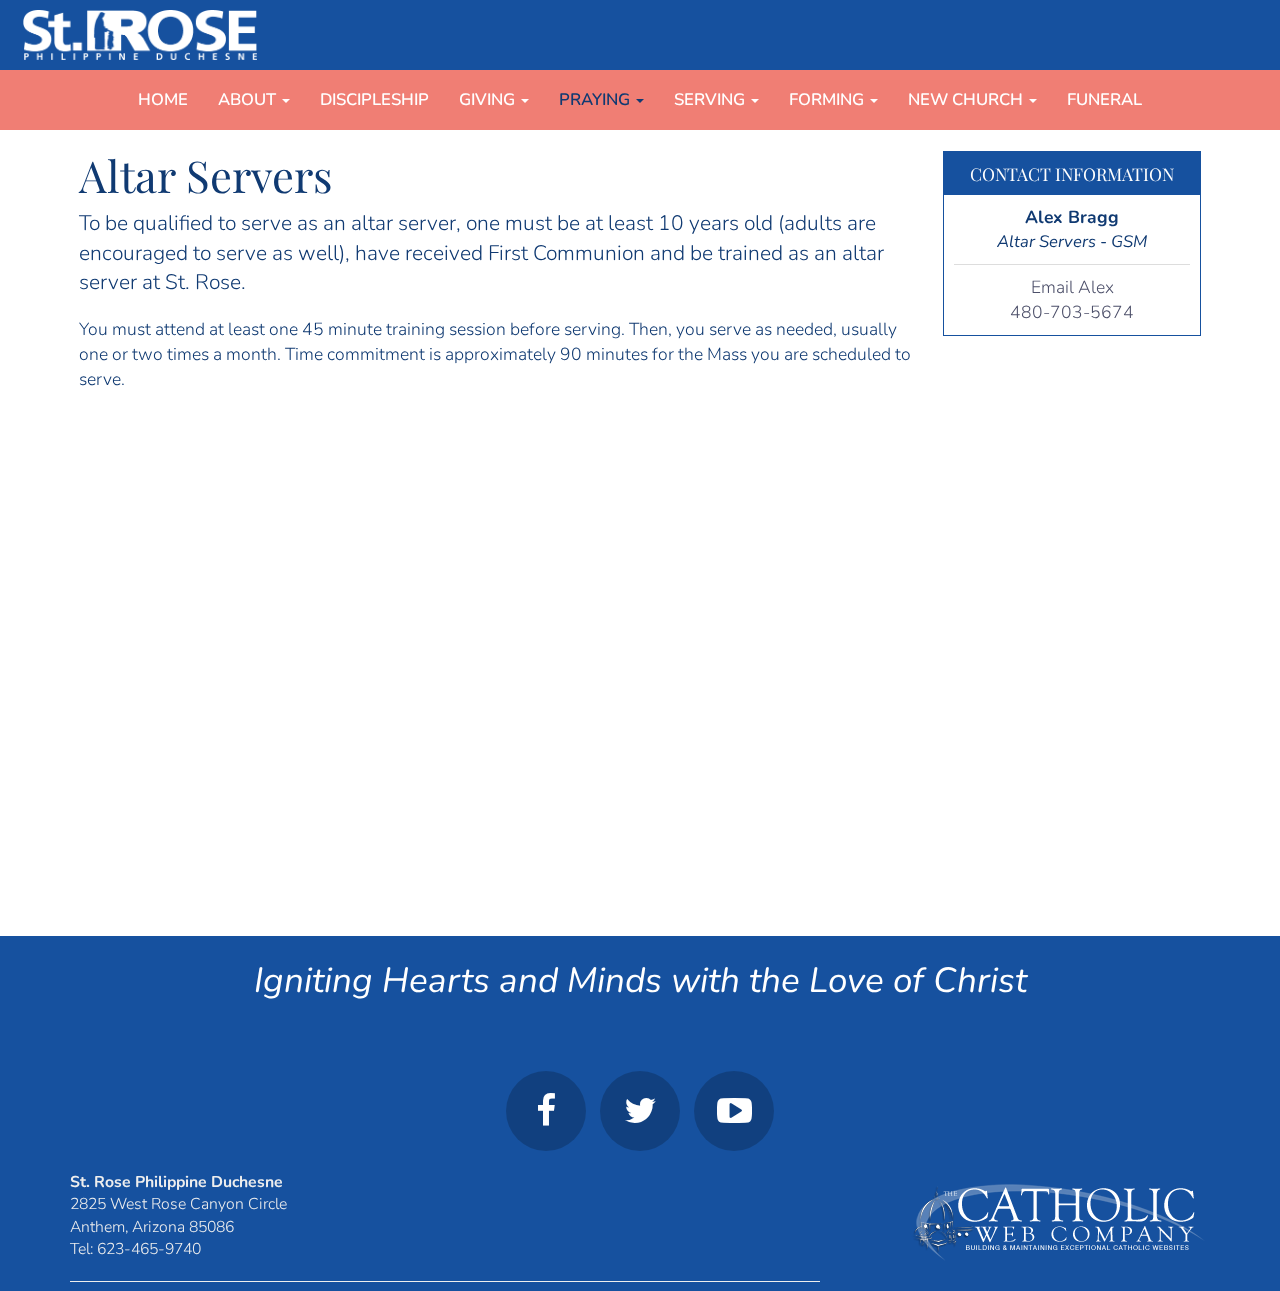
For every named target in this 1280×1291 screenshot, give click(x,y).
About (249, 99)
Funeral (1104, 99)
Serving (711, 99)
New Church (967, 99)
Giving (489, 99)
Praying (596, 99)
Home (163, 99)
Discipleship (374, 99)
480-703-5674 (1072, 312)
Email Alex (1072, 287)
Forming (828, 99)
